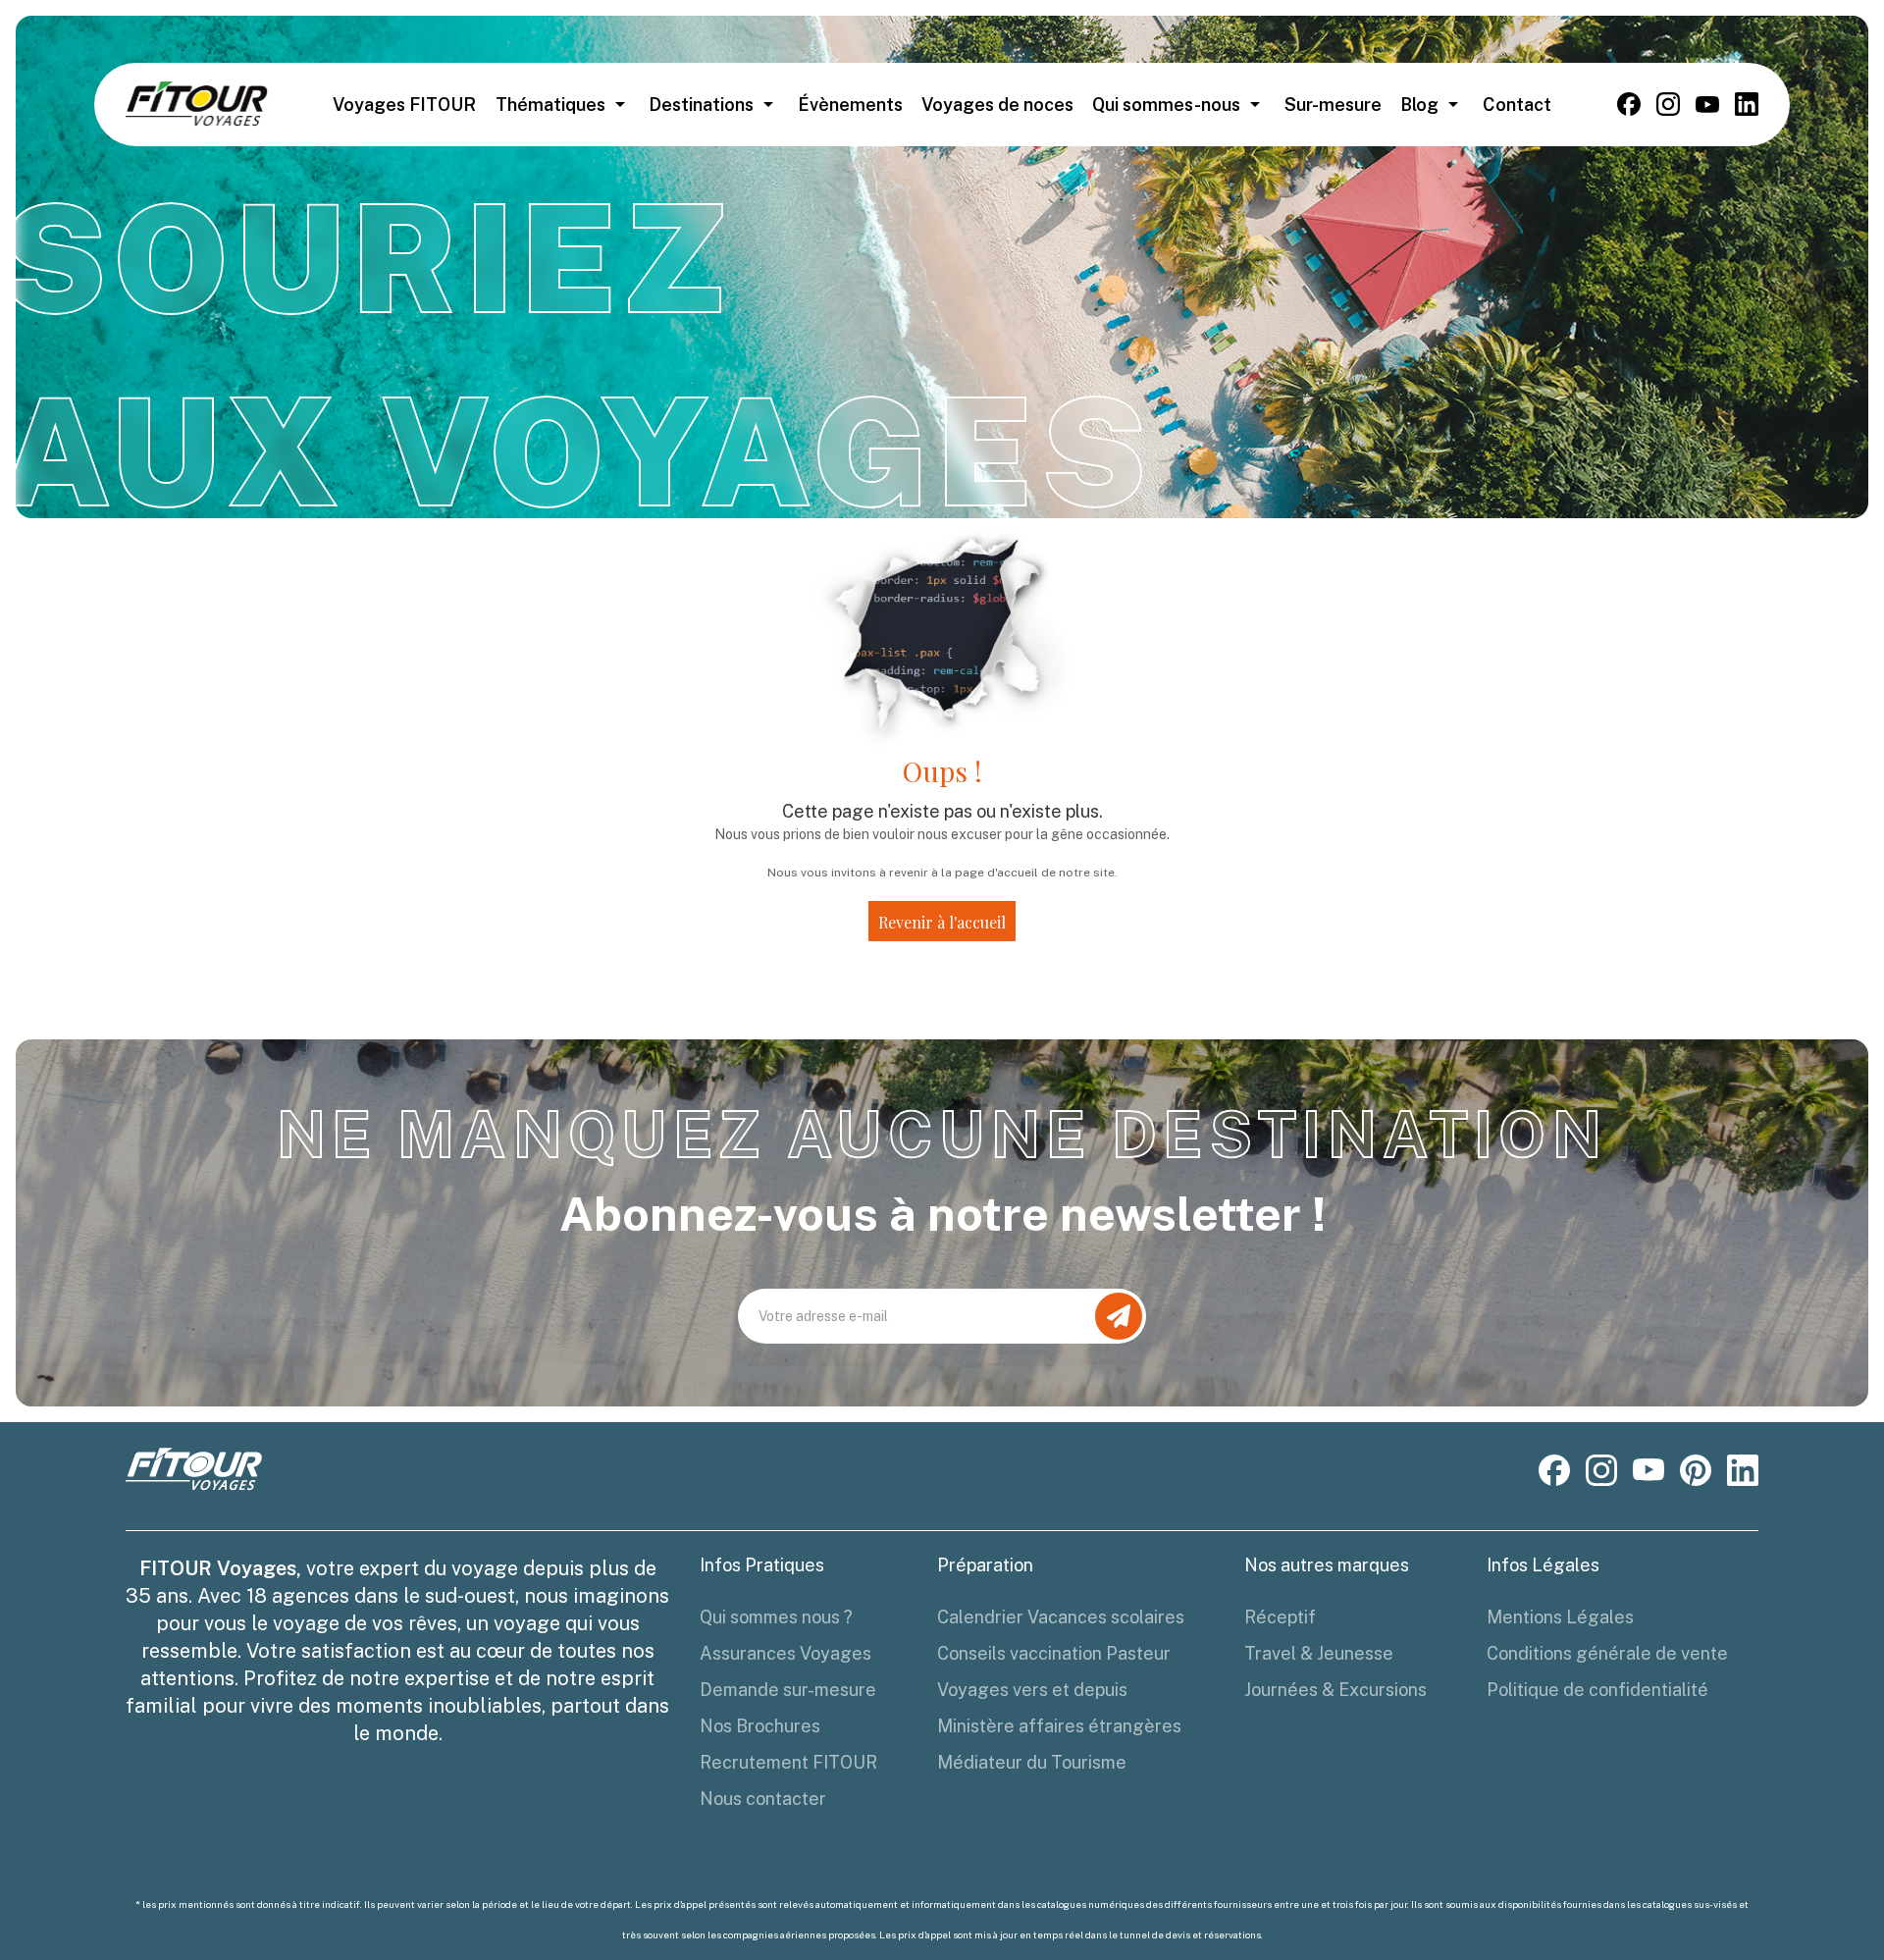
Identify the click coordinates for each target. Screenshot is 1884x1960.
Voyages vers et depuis (1032, 1690)
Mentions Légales (1560, 1617)
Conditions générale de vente (1607, 1653)
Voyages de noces (997, 105)
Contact (1517, 105)
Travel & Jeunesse (1319, 1653)
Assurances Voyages (785, 1653)
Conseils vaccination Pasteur (1054, 1653)
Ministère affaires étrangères (1059, 1726)
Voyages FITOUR (404, 105)
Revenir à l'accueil (942, 922)
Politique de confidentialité (1597, 1690)
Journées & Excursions (1335, 1690)
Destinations (701, 105)
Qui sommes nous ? (776, 1617)
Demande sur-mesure (788, 1690)
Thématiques (550, 105)
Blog (1419, 105)
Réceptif (1280, 1617)
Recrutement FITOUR (788, 1762)
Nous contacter (763, 1799)
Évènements (850, 105)
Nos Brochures (760, 1726)
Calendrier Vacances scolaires (1061, 1617)
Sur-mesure (1333, 105)
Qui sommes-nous (1166, 105)
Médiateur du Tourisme (1032, 1762)
